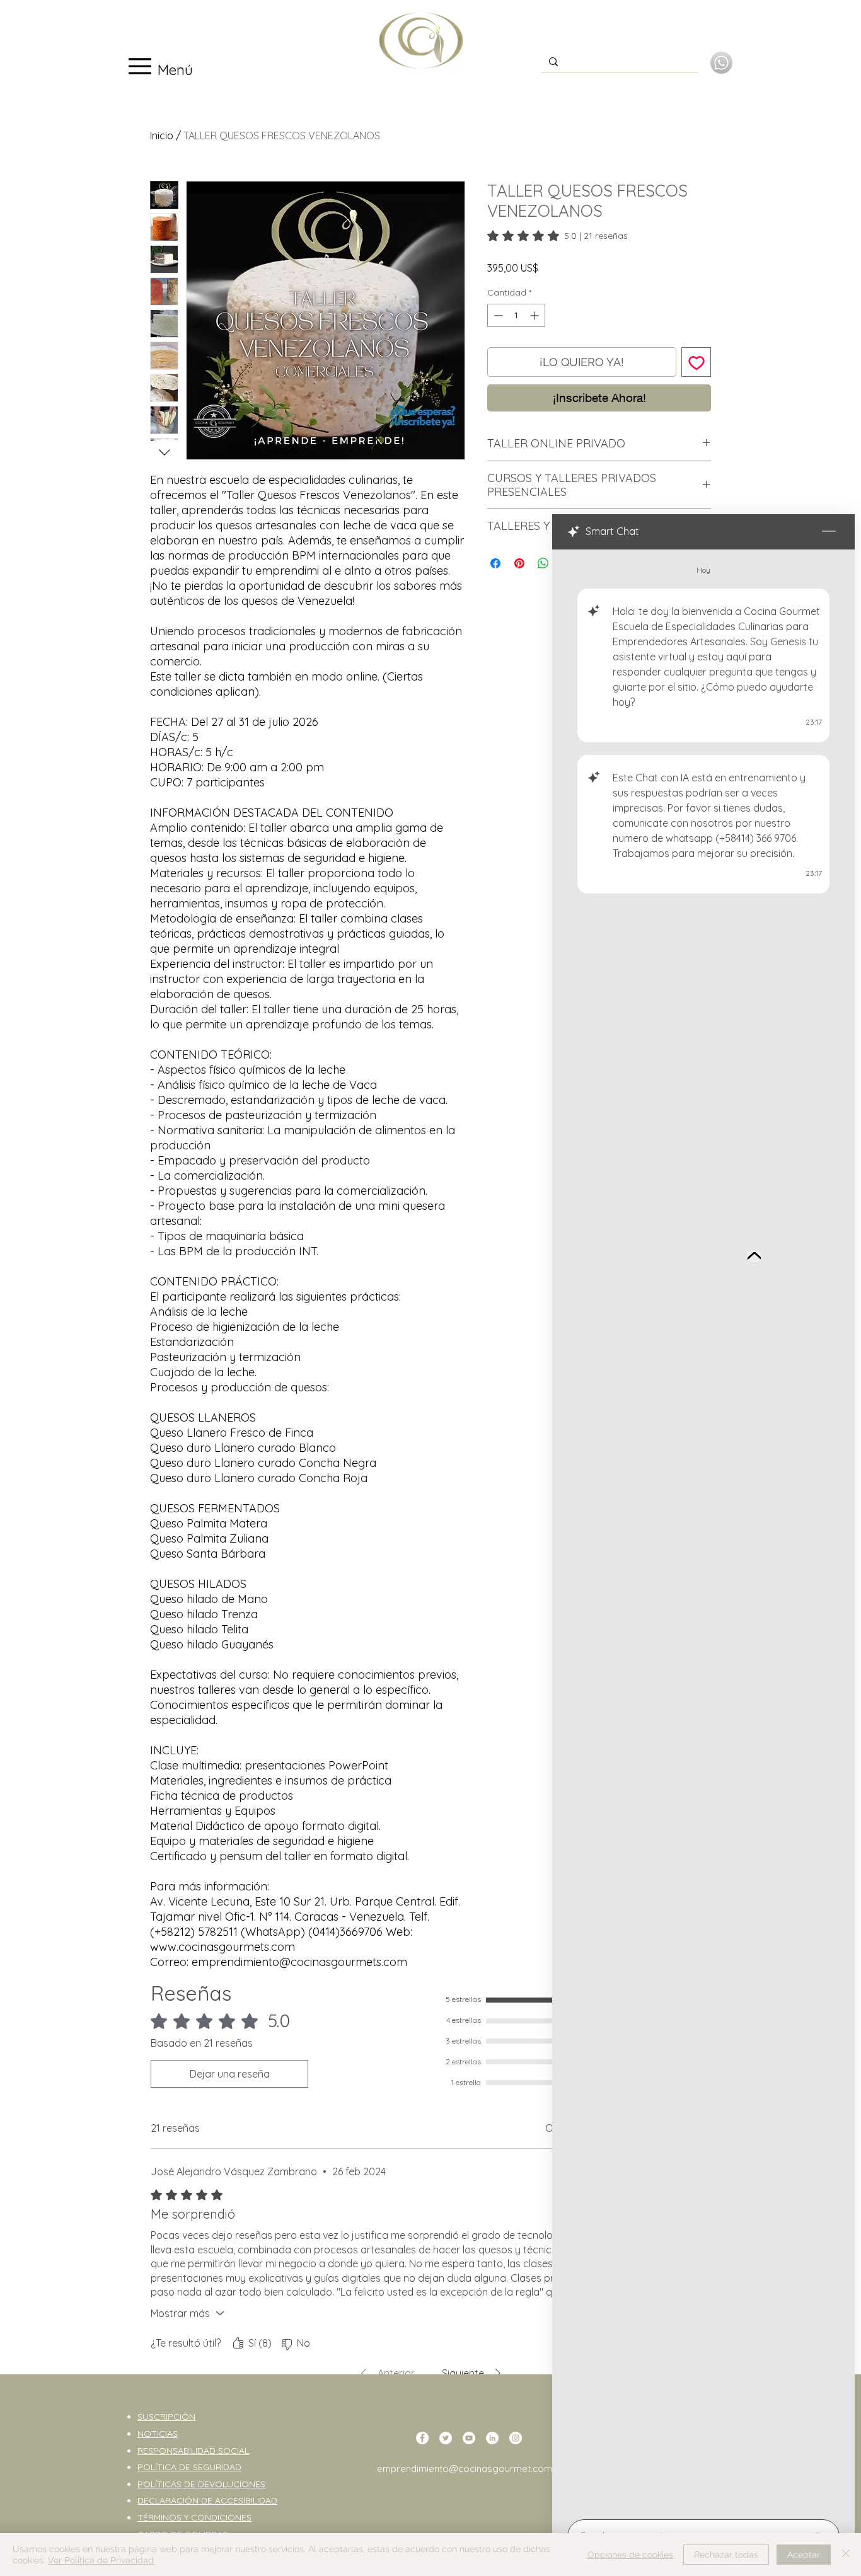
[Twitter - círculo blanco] (446, 2438)
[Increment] (535, 315)
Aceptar (804, 2555)
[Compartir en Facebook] (495, 563)
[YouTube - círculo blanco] (469, 2438)
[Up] (754, 1256)
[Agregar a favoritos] (696, 362)
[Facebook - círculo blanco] (422, 2438)
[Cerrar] (846, 2555)
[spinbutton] (516, 315)
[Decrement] (497, 315)
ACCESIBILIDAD (246, 2500)
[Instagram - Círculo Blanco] (516, 2438)
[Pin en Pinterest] (519, 563)
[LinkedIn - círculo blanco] (492, 2438)
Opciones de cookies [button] (630, 2555)
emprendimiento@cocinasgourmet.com (465, 2469)
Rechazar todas (726, 2555)
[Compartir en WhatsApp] (543, 563)
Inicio (162, 135)
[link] (558, 236)
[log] (703, 1531)
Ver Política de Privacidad (101, 2560)
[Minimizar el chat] (829, 532)
